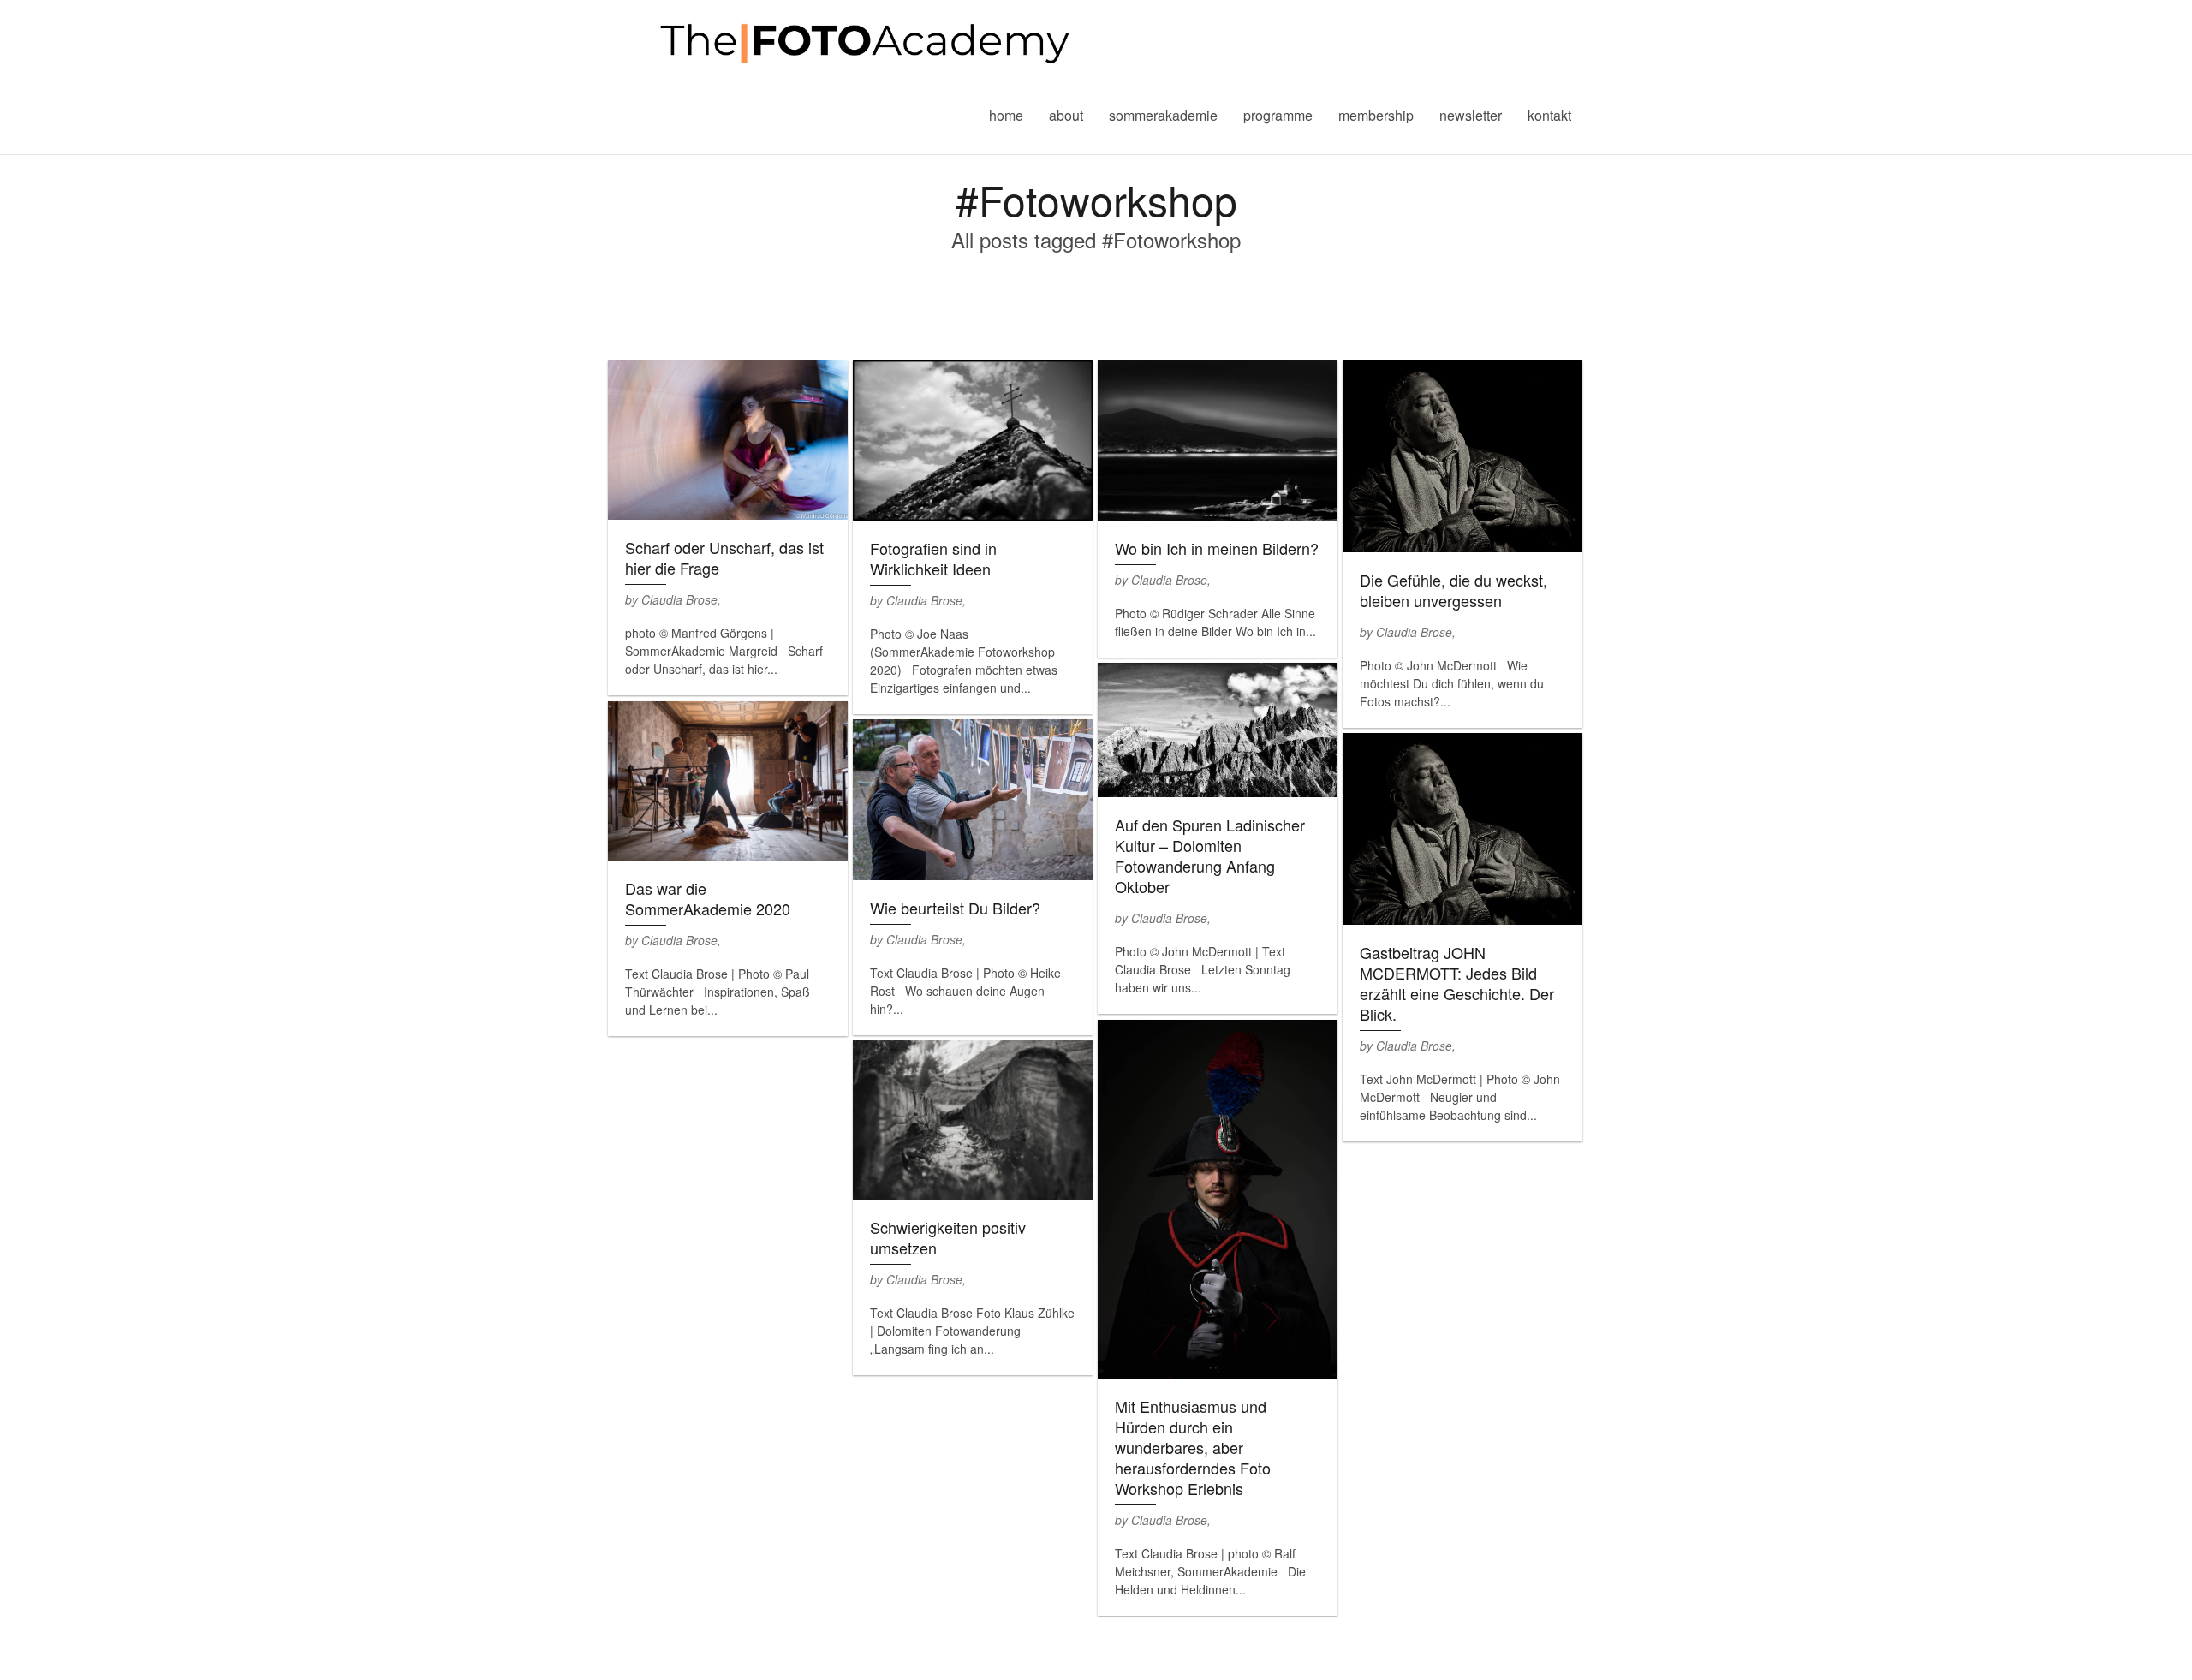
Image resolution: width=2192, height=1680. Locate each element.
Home (1006, 115)
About (1066, 115)
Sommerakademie (1163, 115)
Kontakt (1549, 115)
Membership (1376, 115)
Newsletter (1471, 115)
